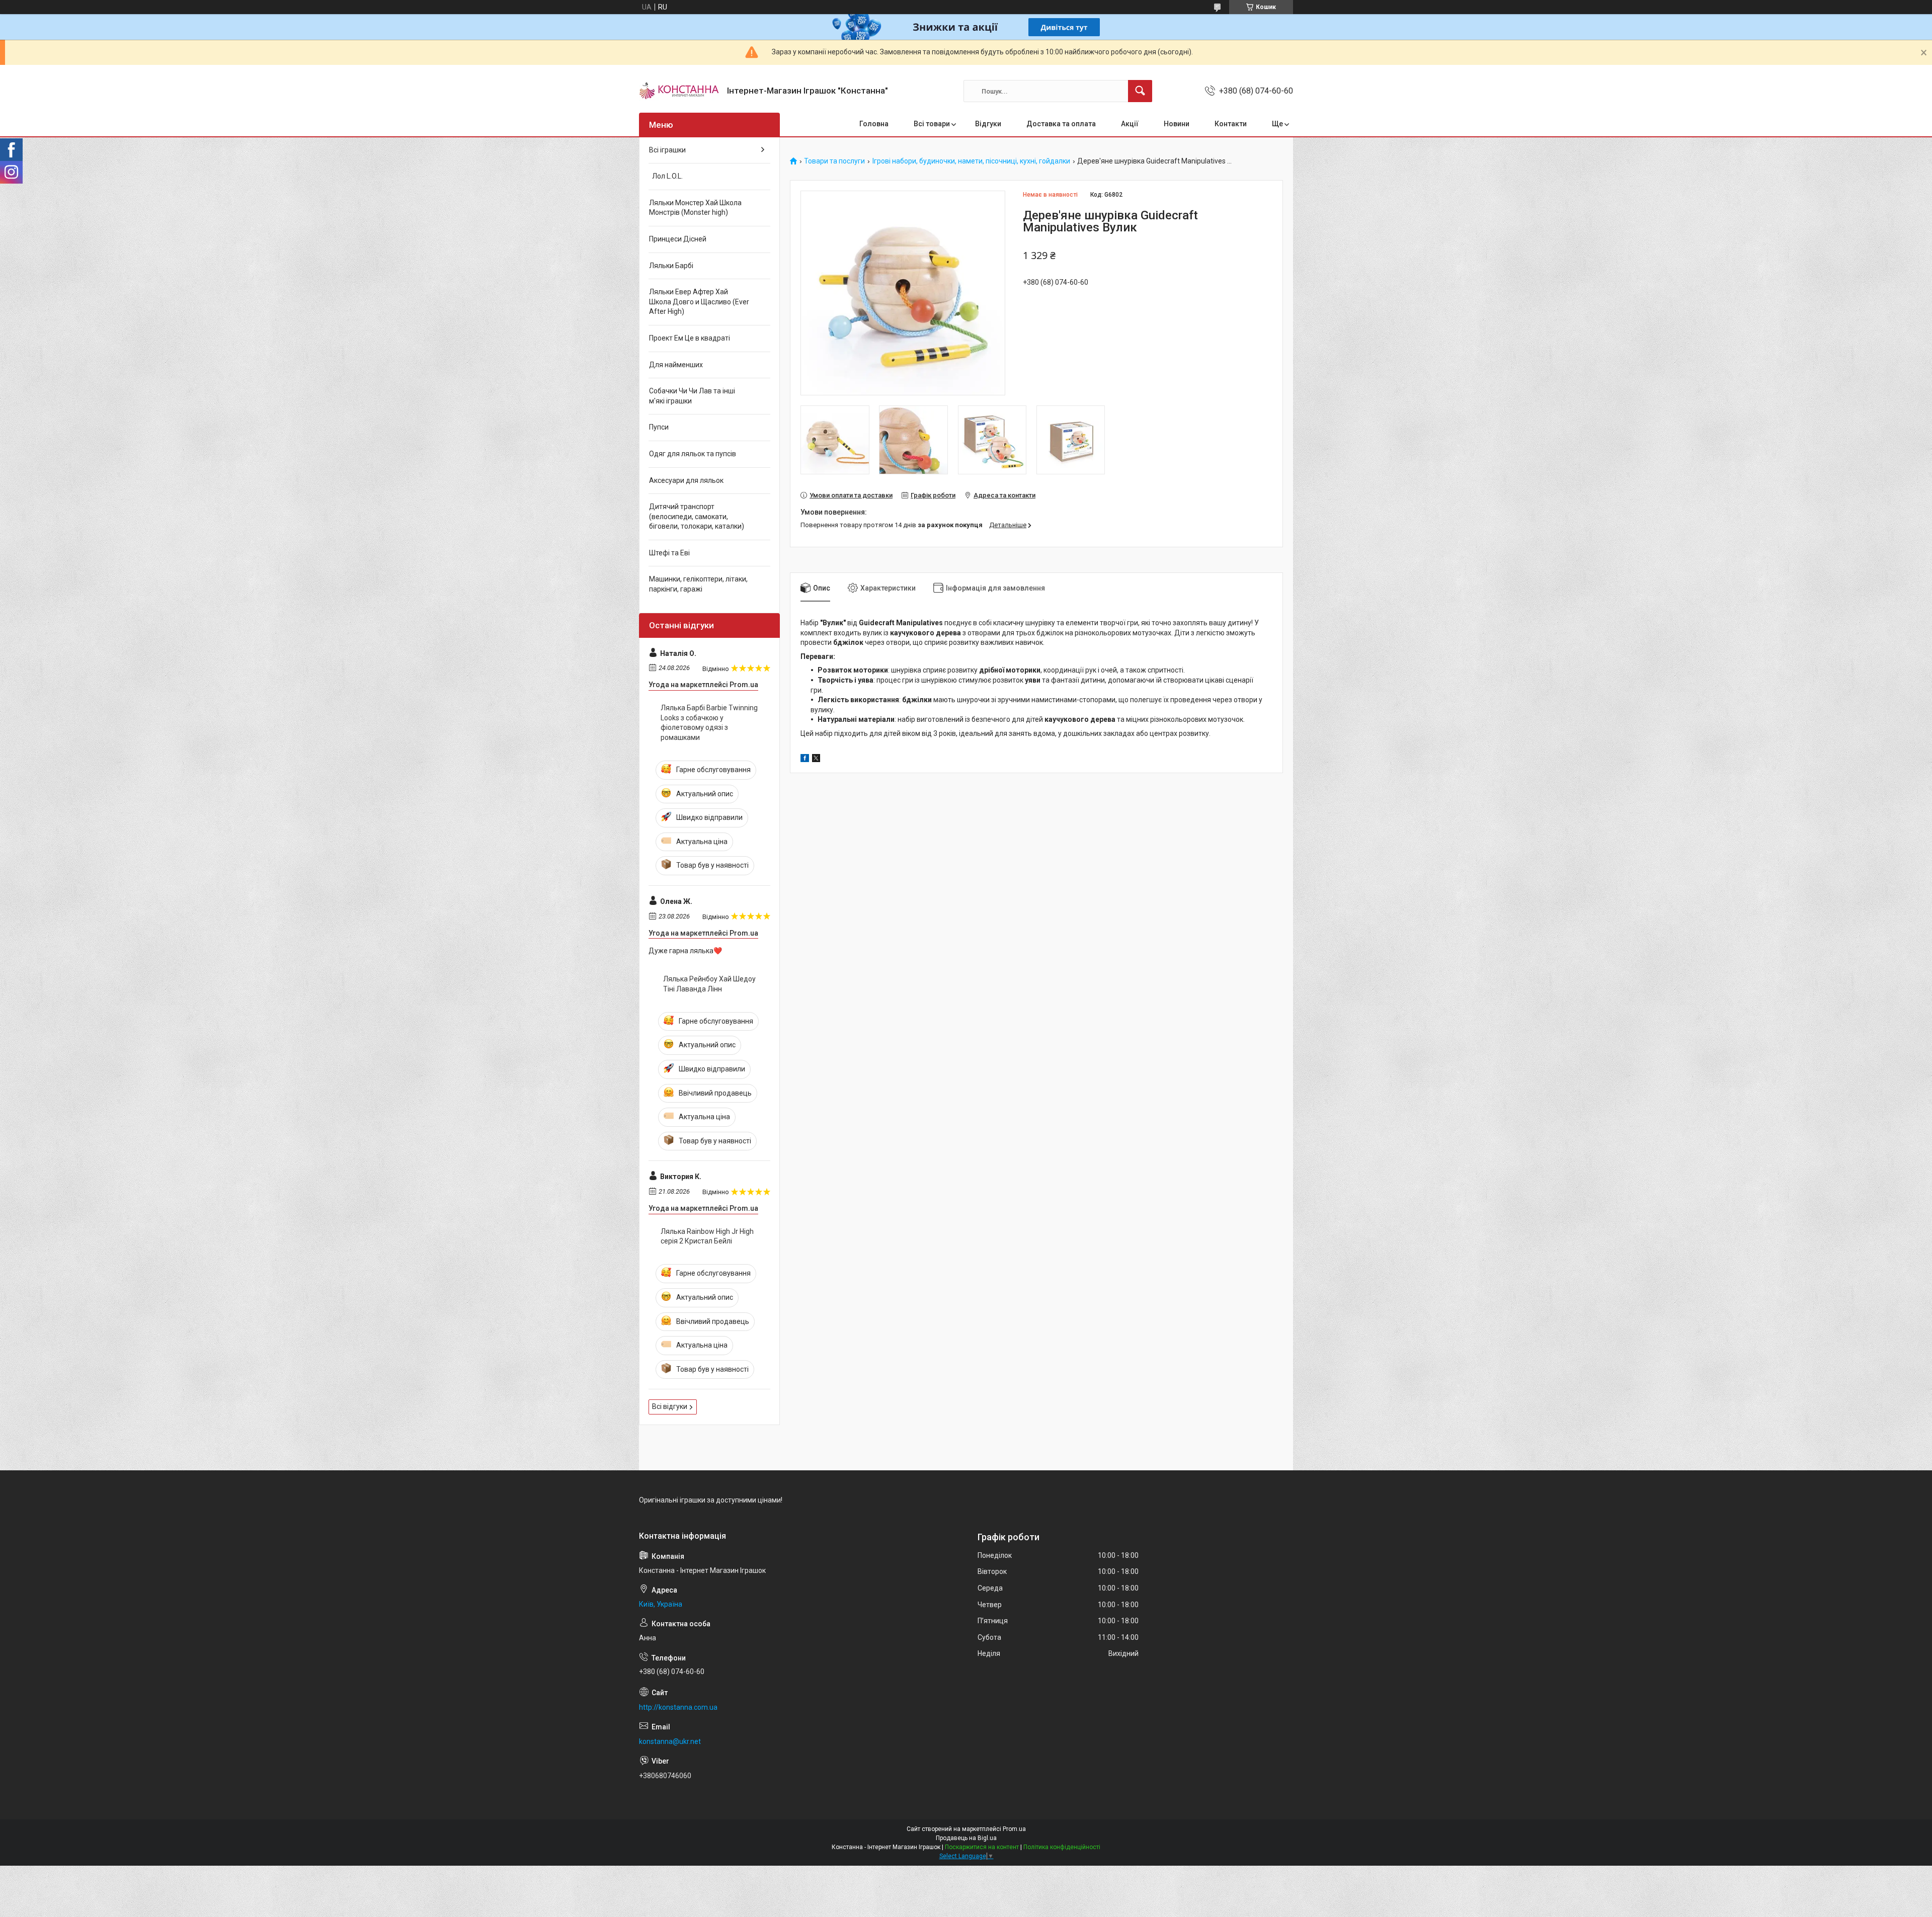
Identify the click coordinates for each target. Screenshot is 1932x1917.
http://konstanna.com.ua (678, 1707)
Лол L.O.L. (666, 176)
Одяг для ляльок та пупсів (693, 454)
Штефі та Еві (669, 553)
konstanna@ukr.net (670, 1741)
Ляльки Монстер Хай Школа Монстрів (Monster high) (695, 208)
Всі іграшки (667, 150)
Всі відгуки (670, 1406)
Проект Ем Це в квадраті (690, 338)
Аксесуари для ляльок (686, 480)
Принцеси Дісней (678, 239)
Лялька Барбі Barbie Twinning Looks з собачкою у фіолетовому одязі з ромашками (709, 723)
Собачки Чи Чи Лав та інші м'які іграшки (692, 396)
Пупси (659, 427)
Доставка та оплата (1061, 124)
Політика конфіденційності (1062, 1847)
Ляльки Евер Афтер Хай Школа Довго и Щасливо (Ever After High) (699, 302)
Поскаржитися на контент (982, 1847)
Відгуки (988, 124)
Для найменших (676, 365)
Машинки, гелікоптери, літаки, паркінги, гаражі (698, 584)
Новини (1177, 124)
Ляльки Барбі (671, 266)
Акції (1130, 124)
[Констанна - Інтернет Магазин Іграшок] (679, 91)
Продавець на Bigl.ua (966, 1838)
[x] (816, 760)
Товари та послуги (834, 161)
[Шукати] (1140, 91)
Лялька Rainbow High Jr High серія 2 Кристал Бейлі (707, 1236)
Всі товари (932, 124)
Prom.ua (1014, 1829)
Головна (874, 124)
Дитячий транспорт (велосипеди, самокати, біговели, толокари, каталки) (697, 516)
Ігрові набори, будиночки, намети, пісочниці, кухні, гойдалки (971, 161)
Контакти (1231, 124)
